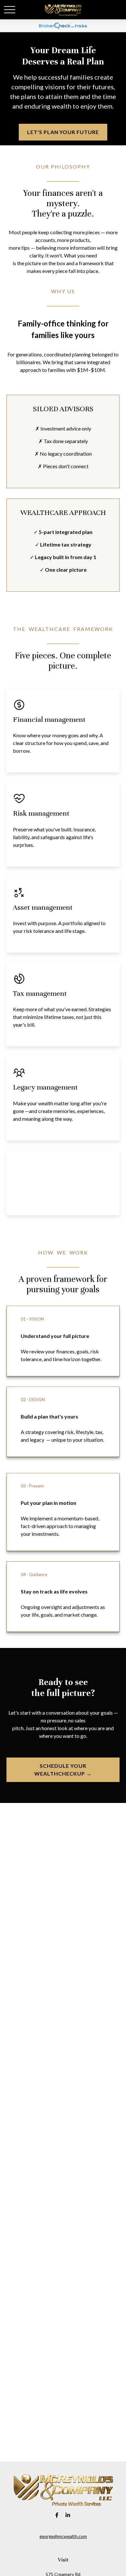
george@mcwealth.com (63, 2536)
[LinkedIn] (68, 2515)
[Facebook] (57, 2515)
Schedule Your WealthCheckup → (63, 1770)
